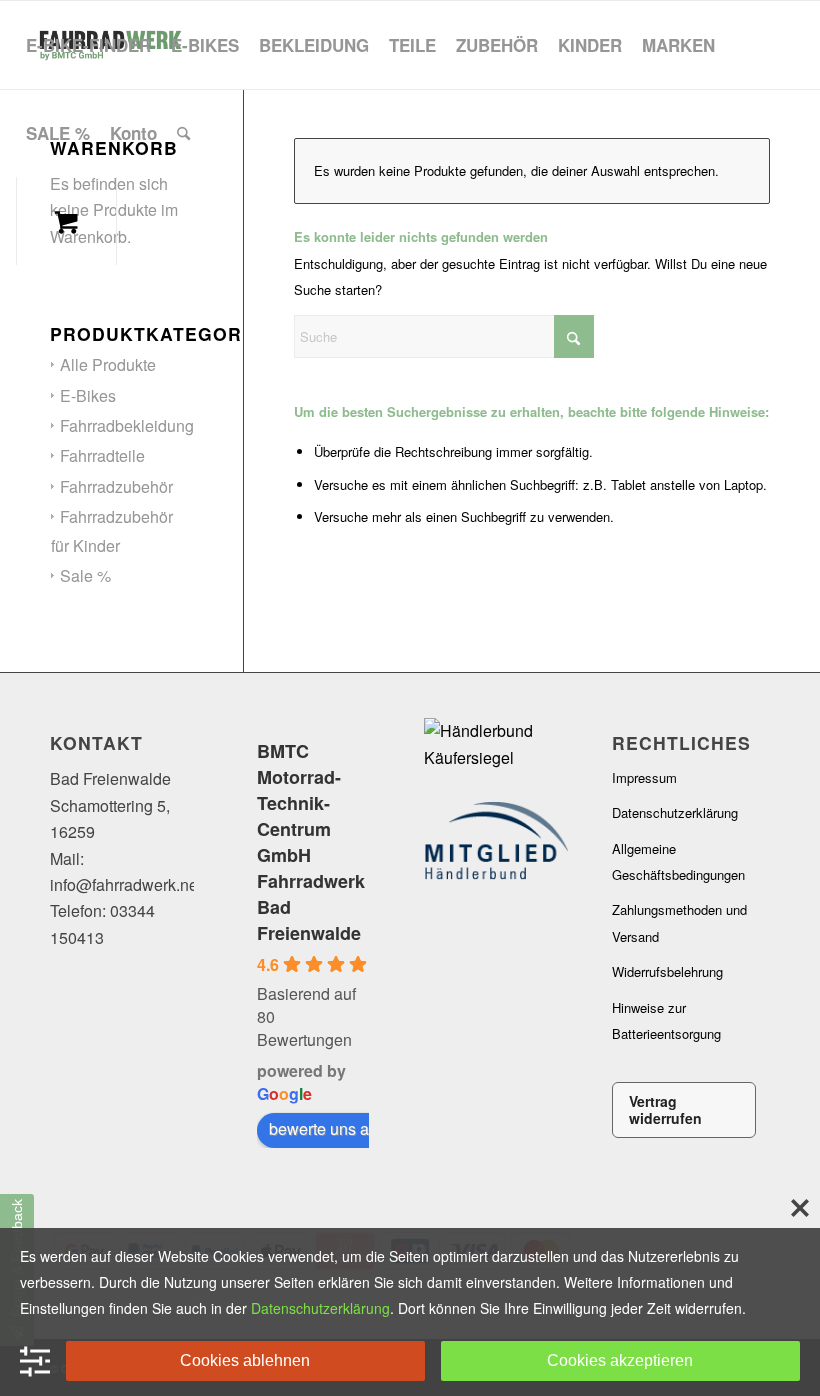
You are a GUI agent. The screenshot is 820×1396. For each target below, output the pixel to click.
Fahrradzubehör (116, 486)
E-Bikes (88, 395)
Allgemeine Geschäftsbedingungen (678, 861)
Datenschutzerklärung (675, 812)
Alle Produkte (108, 364)
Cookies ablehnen (245, 1360)
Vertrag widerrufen (665, 1109)
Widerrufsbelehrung (667, 971)
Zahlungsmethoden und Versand (679, 922)
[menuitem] (88, 45)
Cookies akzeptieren (620, 1360)
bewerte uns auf (325, 1128)
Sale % (85, 575)
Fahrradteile (102, 455)
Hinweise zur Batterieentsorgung (666, 1020)
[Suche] (183, 133)
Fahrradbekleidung (127, 425)
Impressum (644, 777)
